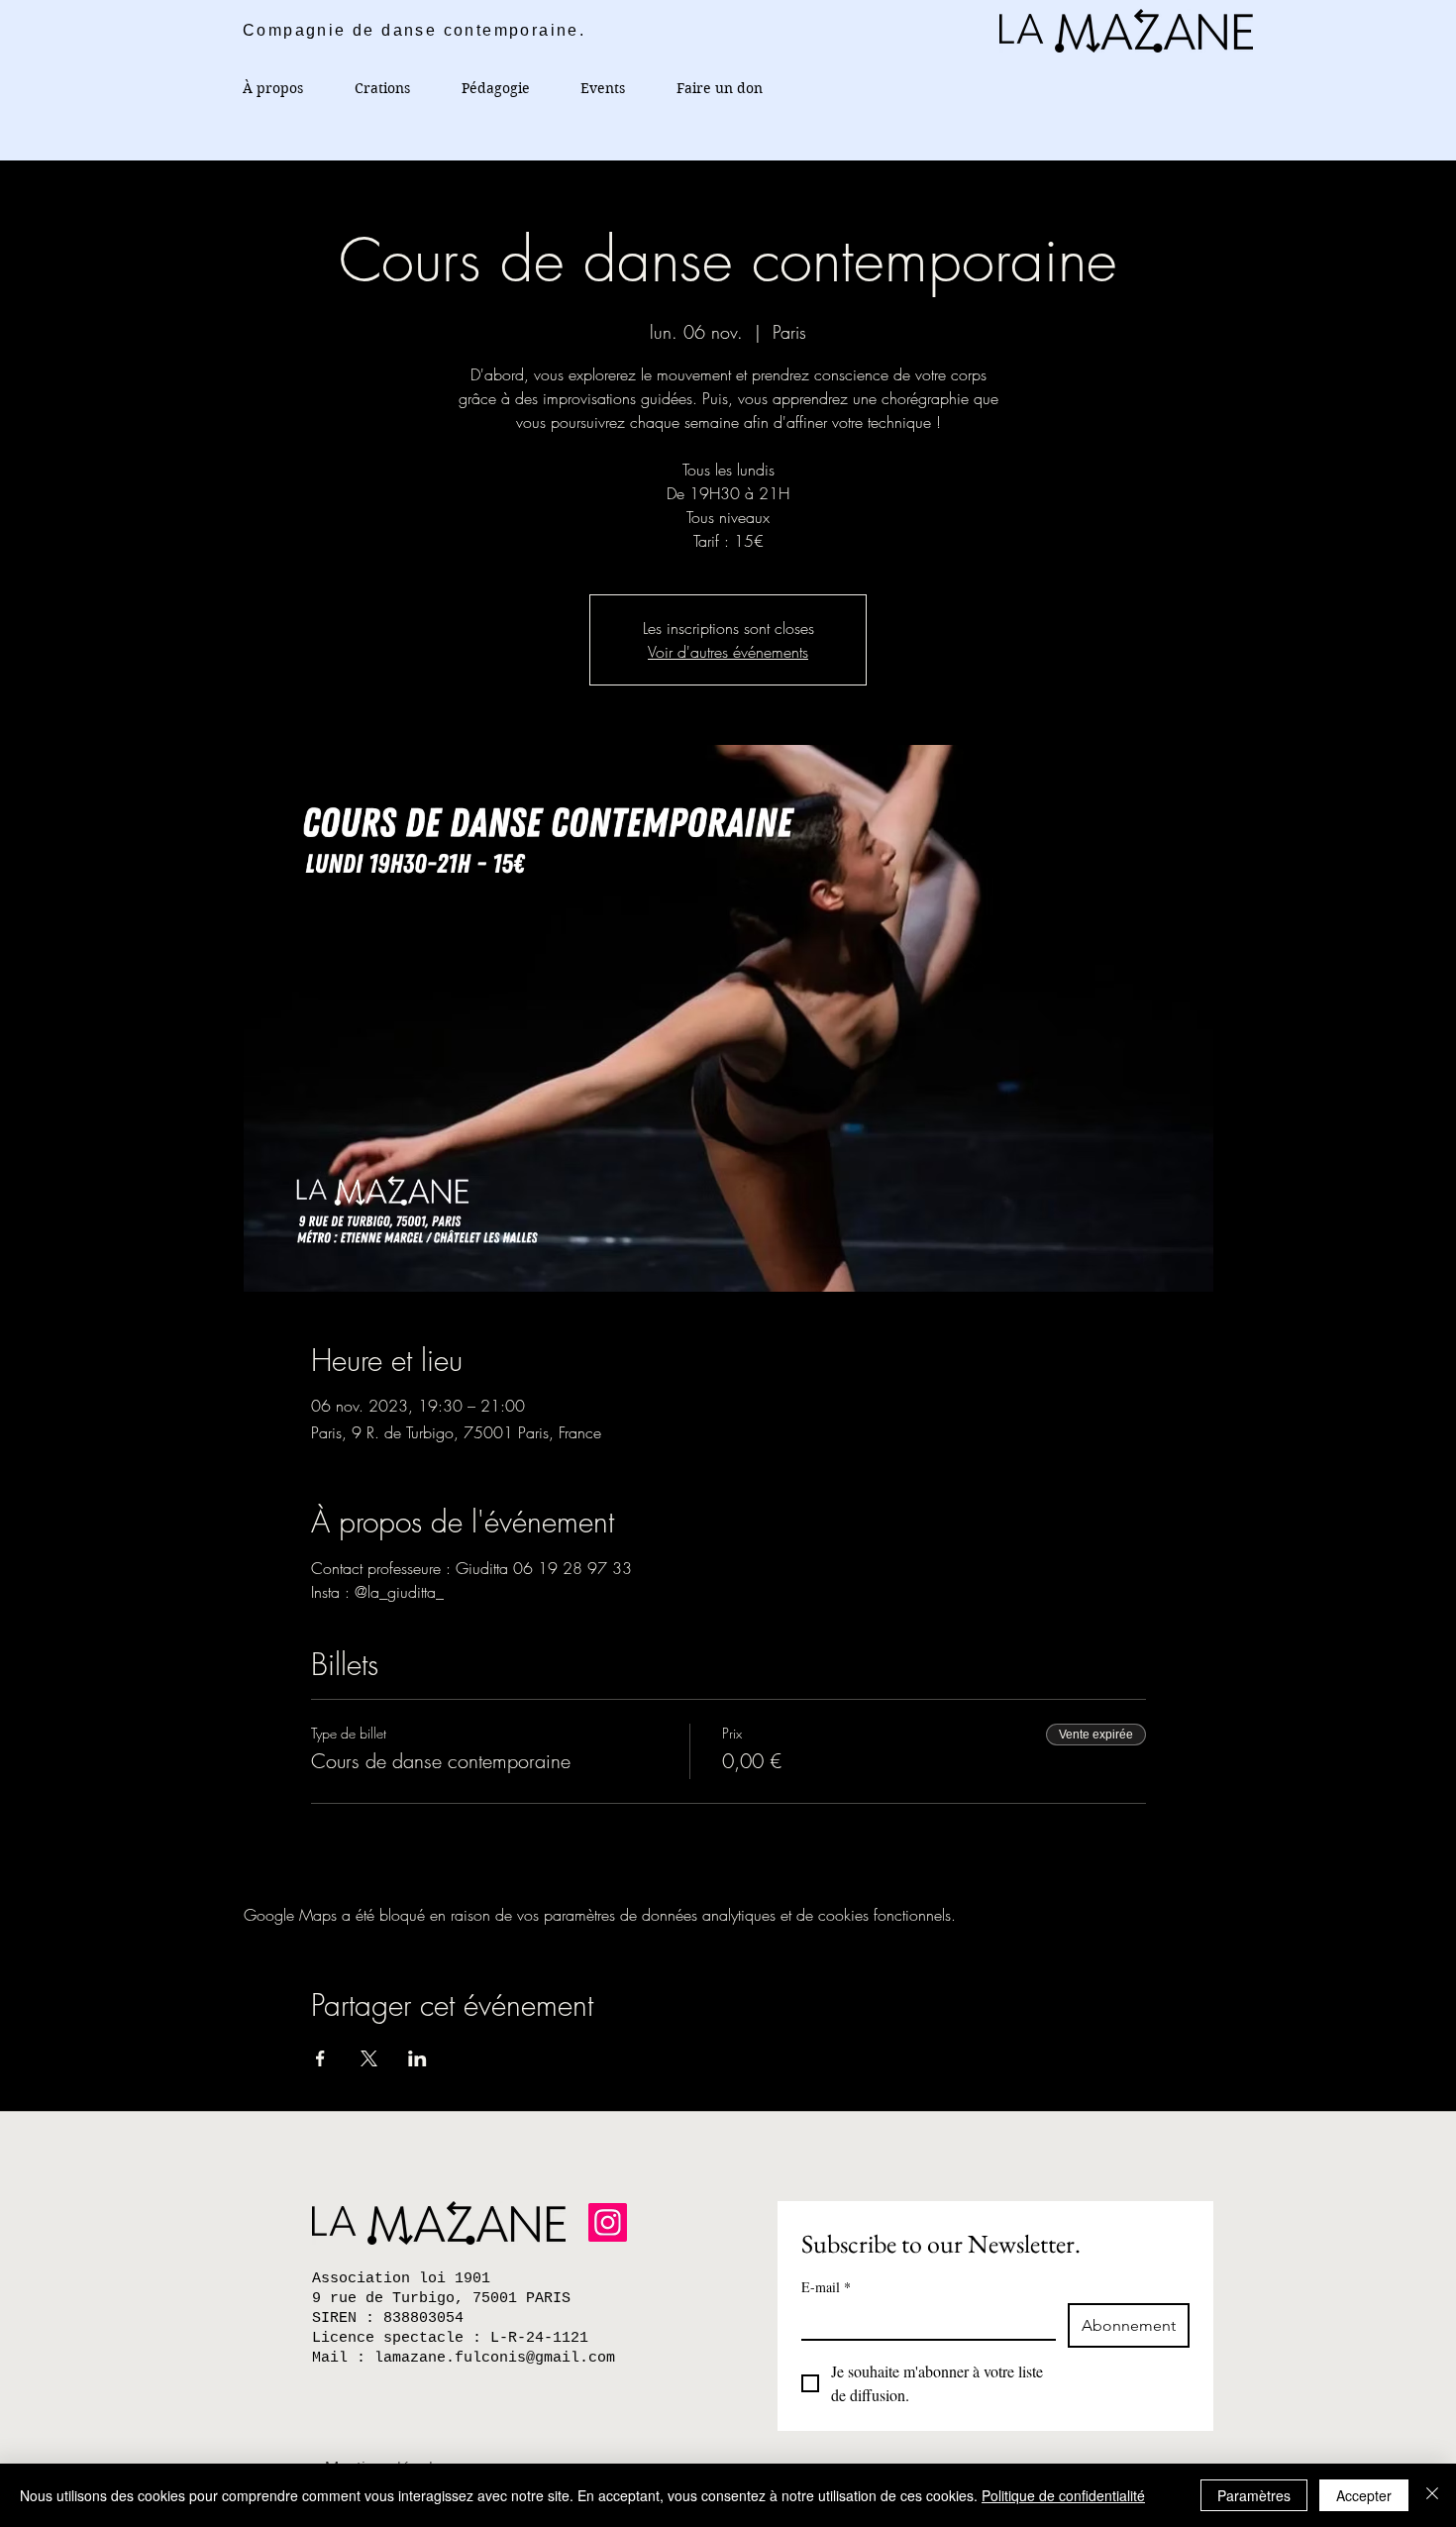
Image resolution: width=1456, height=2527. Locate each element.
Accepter (1364, 2495)
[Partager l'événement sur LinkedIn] (417, 2058)
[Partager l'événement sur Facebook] (320, 2058)
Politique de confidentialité (1063, 2495)
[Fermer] (1432, 2495)
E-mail (826, 2287)
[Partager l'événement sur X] (369, 2058)
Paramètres (1254, 2495)
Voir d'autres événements (728, 652)
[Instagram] (608, 2222)
